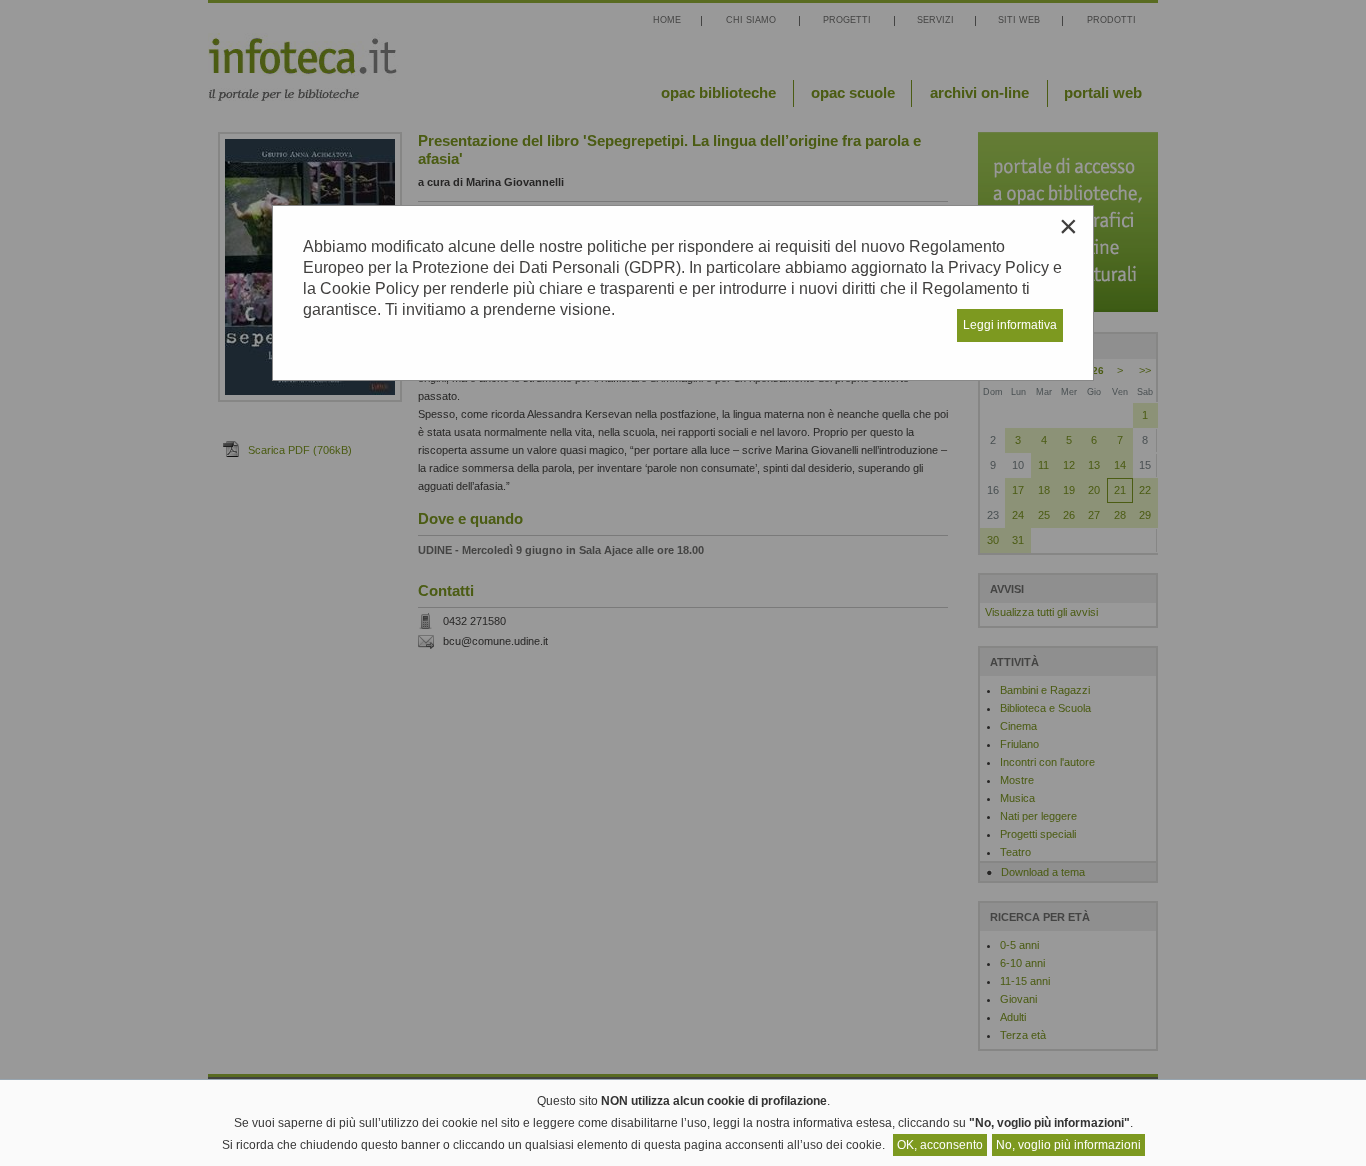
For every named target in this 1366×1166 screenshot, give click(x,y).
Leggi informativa (1010, 325)
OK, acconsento (940, 1145)
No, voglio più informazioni (1068, 1145)
